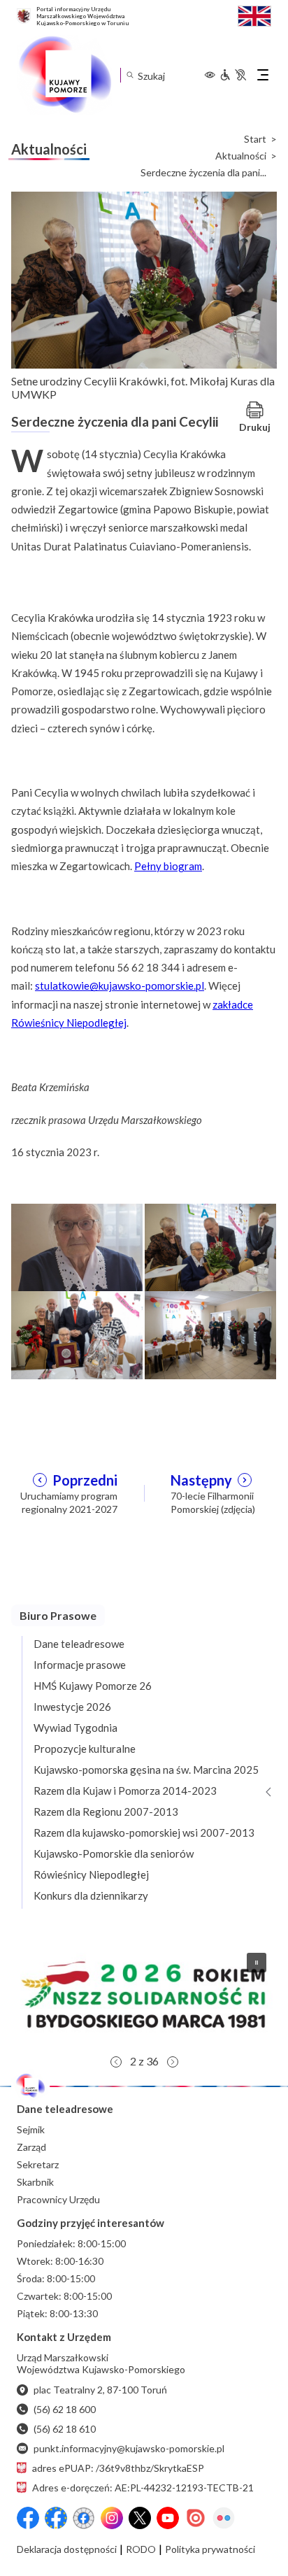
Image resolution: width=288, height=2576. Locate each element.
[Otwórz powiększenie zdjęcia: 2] (210, 1246)
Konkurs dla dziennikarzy (91, 1895)
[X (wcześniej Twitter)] (140, 2518)
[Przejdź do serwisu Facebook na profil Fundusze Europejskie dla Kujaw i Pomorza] (56, 2518)
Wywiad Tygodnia (75, 1728)
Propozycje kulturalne (85, 1749)
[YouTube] (168, 2518)
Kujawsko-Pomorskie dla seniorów (114, 1853)
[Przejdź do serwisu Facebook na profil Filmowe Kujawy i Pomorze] (84, 2518)
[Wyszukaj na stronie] (130, 75)
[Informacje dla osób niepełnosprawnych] (233, 75)
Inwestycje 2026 (72, 1707)
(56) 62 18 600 (65, 2409)
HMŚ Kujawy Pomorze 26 (93, 1686)
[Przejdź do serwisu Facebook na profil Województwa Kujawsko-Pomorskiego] (28, 2518)
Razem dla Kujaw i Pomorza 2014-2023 (125, 1791)
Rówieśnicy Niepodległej (91, 1874)
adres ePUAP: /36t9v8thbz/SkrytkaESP (118, 2468)
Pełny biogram (168, 866)
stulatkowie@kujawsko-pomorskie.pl (120, 985)
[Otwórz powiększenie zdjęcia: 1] (77, 1246)
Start (255, 139)
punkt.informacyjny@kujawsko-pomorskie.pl (129, 2448)
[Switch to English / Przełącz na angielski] (254, 14)
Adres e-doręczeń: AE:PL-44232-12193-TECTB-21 (143, 2488)
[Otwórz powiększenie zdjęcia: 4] (210, 1334)
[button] (144, 1995)
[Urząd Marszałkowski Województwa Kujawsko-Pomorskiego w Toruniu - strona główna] (64, 75)
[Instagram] (112, 2518)
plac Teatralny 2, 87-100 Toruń (100, 2390)
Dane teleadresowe (79, 1644)
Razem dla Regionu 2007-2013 (106, 1812)
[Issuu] (196, 2518)
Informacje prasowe (80, 1665)
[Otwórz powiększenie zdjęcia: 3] (77, 1334)
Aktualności (241, 156)
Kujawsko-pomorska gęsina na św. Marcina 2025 (146, 1770)
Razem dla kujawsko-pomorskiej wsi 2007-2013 (144, 1833)
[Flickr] (224, 2518)
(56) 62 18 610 (65, 2429)
